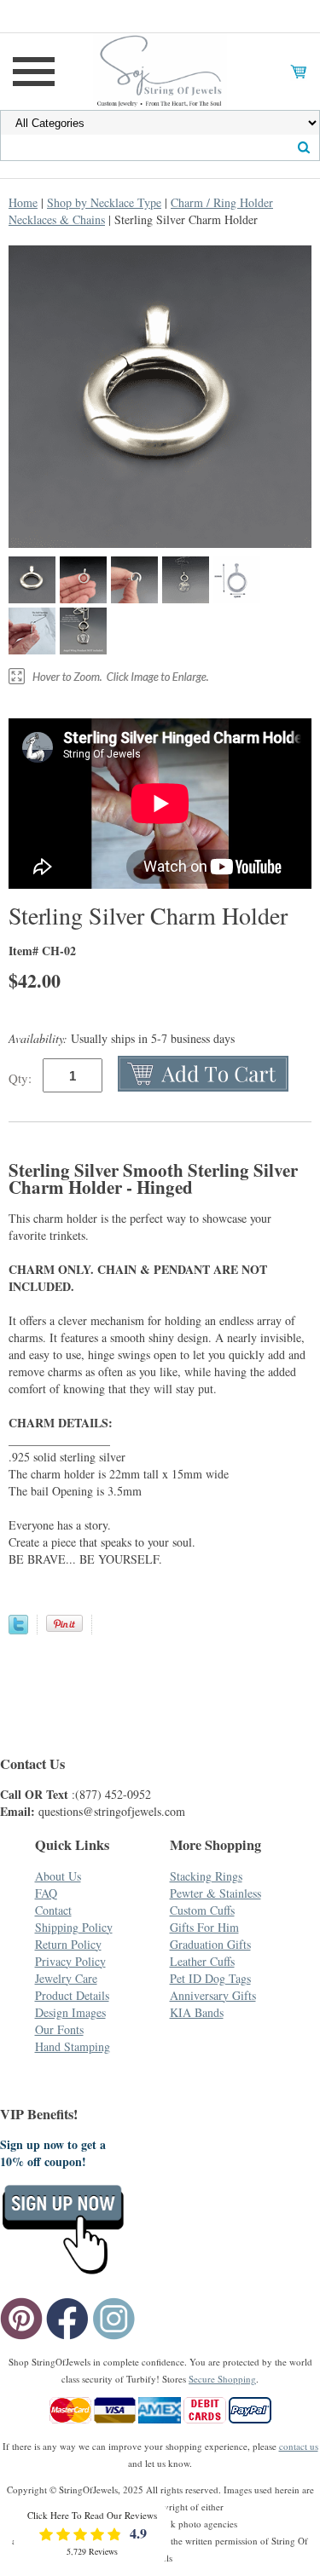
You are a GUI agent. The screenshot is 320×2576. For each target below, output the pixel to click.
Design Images (70, 2012)
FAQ (46, 1893)
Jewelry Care (66, 1978)
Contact (53, 1910)
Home (23, 202)
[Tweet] (18, 1630)
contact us (299, 2446)
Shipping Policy (74, 1927)
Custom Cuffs (202, 1910)
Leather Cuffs (202, 1961)
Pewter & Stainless (215, 1893)
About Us (58, 1876)
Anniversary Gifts (213, 1995)
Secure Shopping (222, 2379)
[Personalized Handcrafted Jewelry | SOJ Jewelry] (160, 69)
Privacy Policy (70, 1961)
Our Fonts (59, 2029)
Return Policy (68, 1944)
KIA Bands (197, 2012)
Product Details (72, 1995)
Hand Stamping (73, 2046)
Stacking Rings (206, 1876)
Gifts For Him (204, 1927)
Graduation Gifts (210, 1944)
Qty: (20, 1078)
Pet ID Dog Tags (210, 1978)
